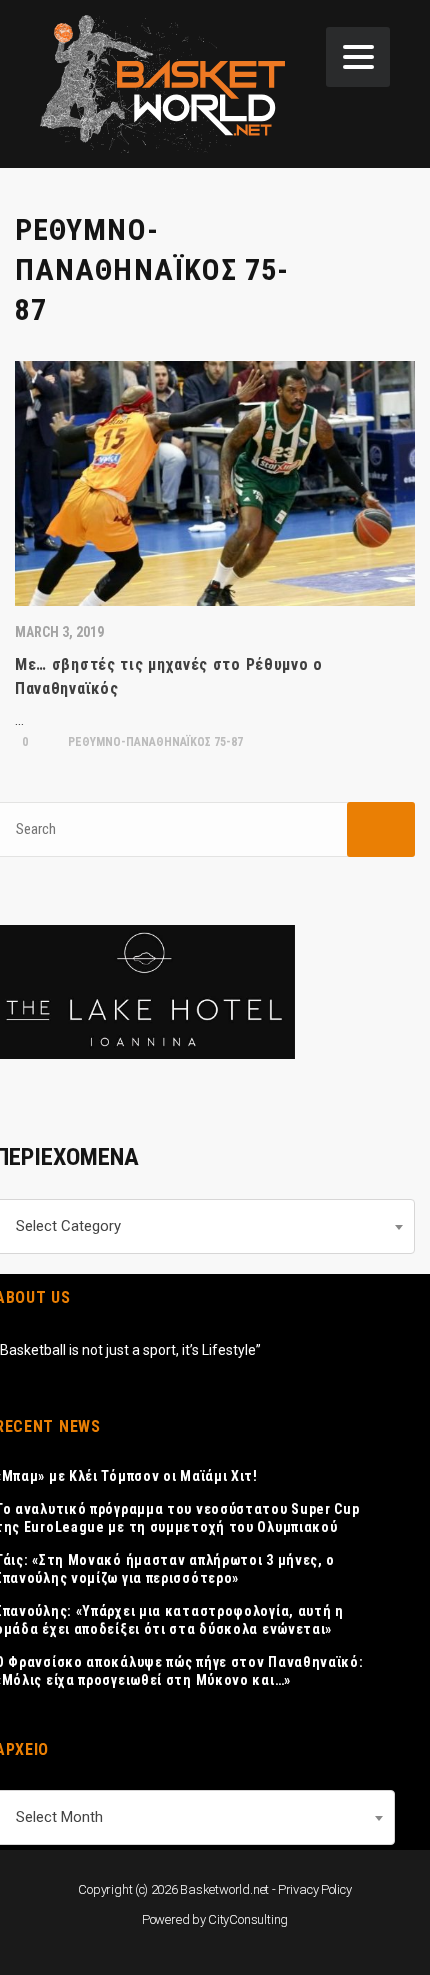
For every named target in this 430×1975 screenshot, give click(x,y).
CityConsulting (248, 1919)
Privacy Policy (315, 1889)
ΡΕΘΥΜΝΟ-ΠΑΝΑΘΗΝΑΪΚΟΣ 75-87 (154, 742)
